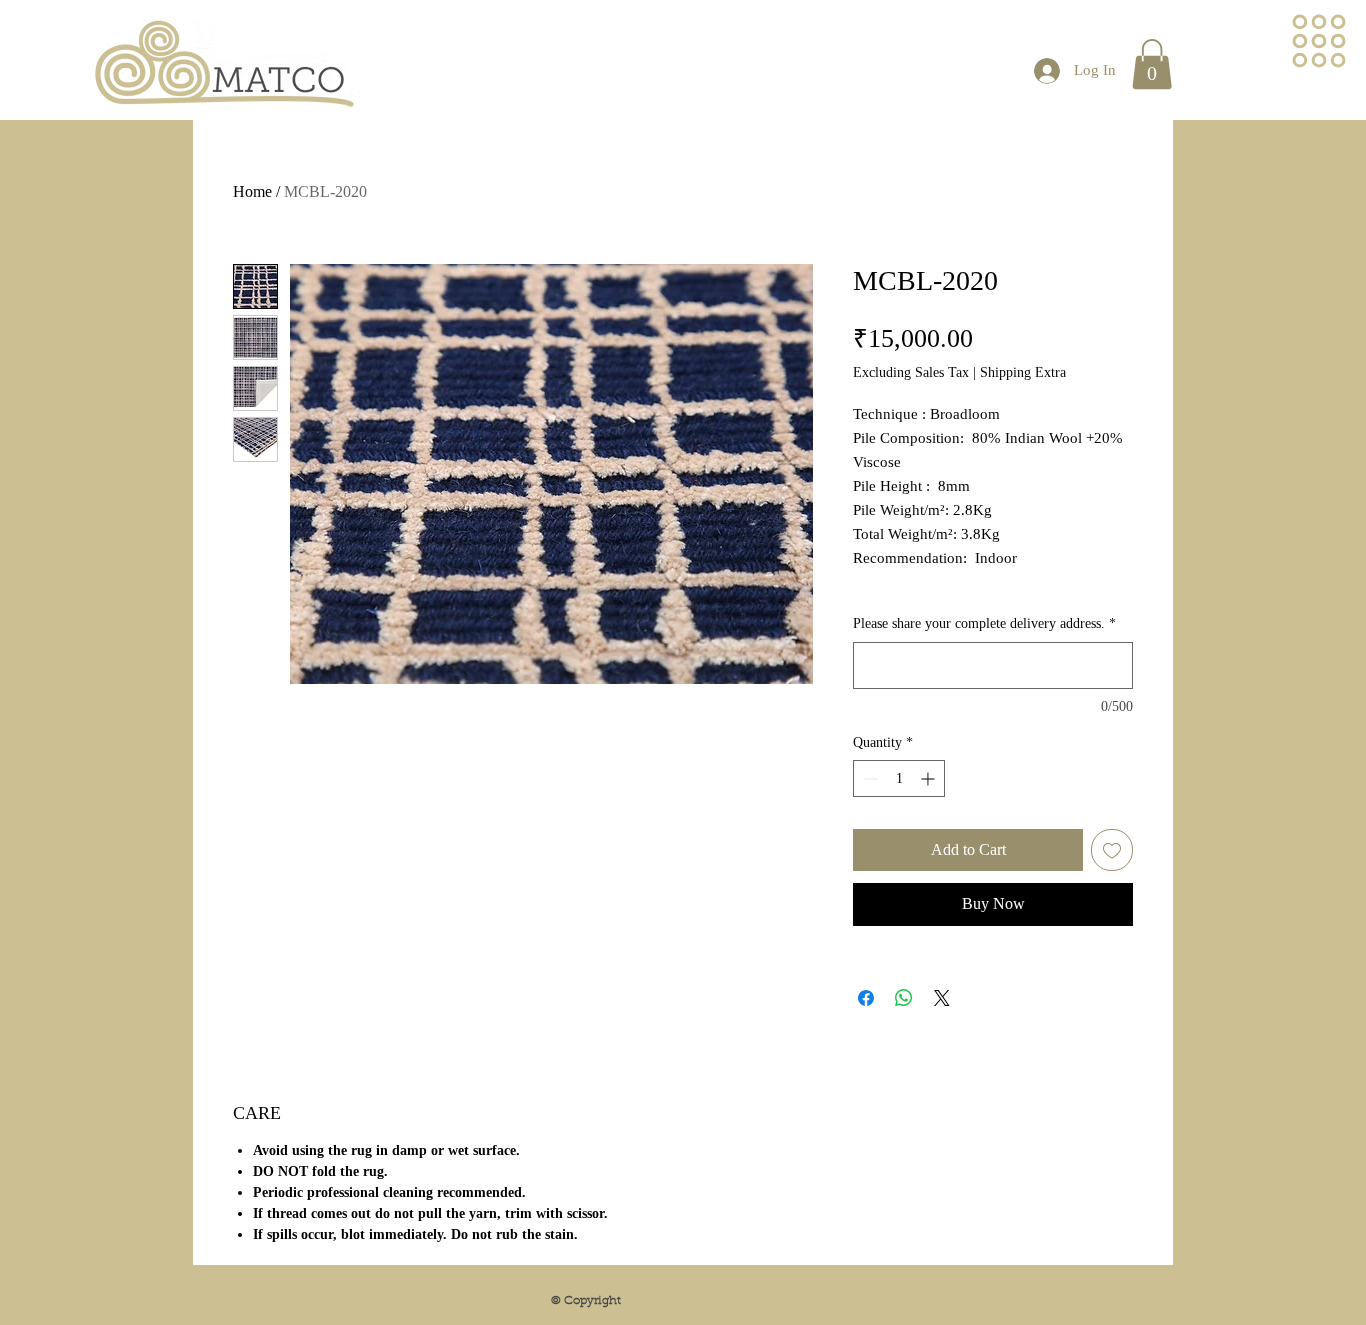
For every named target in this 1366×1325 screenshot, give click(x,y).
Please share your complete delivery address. (984, 623)
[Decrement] (868, 778)
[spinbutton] (899, 778)
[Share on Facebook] (866, 998)
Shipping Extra (1023, 372)
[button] (1319, 41)
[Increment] (929, 778)
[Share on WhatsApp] (904, 998)
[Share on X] (942, 998)
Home (252, 191)
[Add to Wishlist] (1112, 850)
